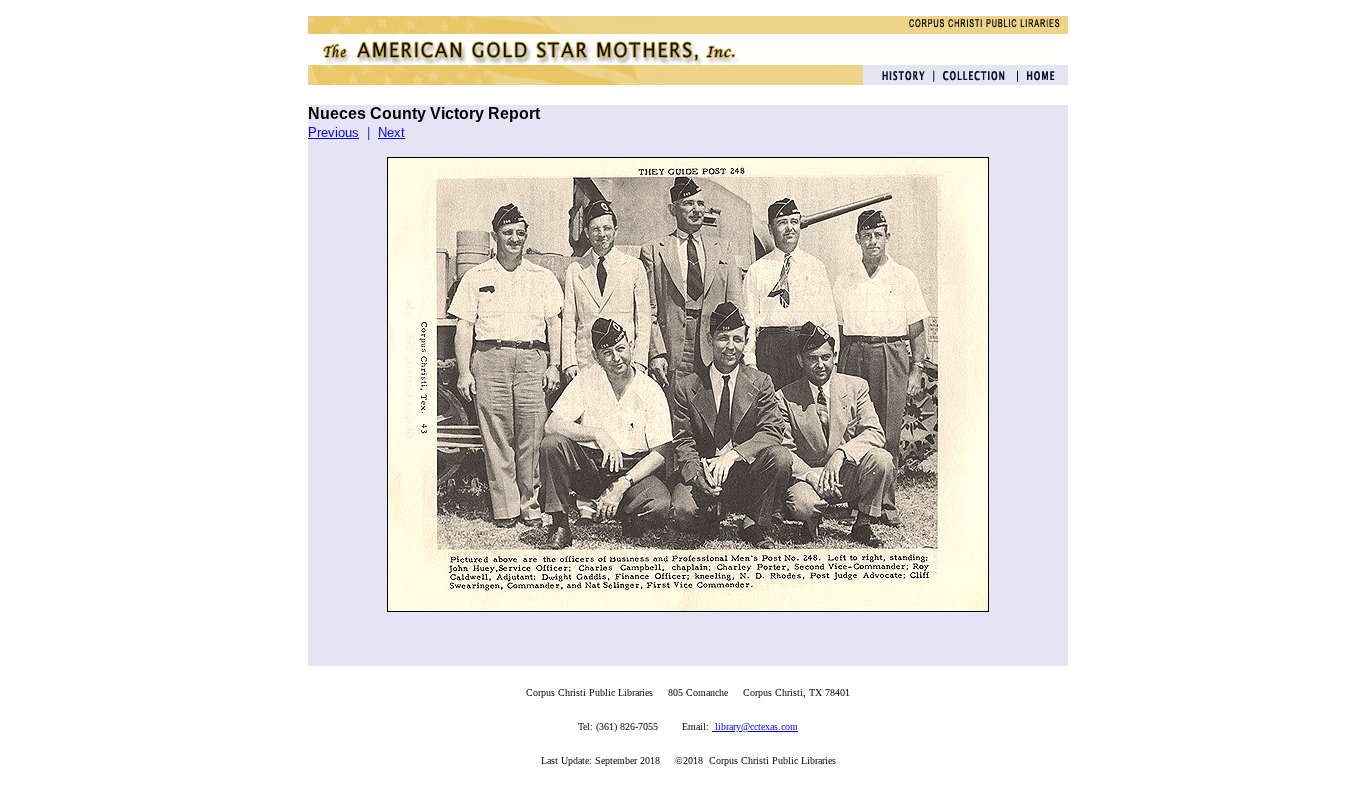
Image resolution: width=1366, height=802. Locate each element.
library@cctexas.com (755, 726)
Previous (333, 132)
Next (391, 132)
